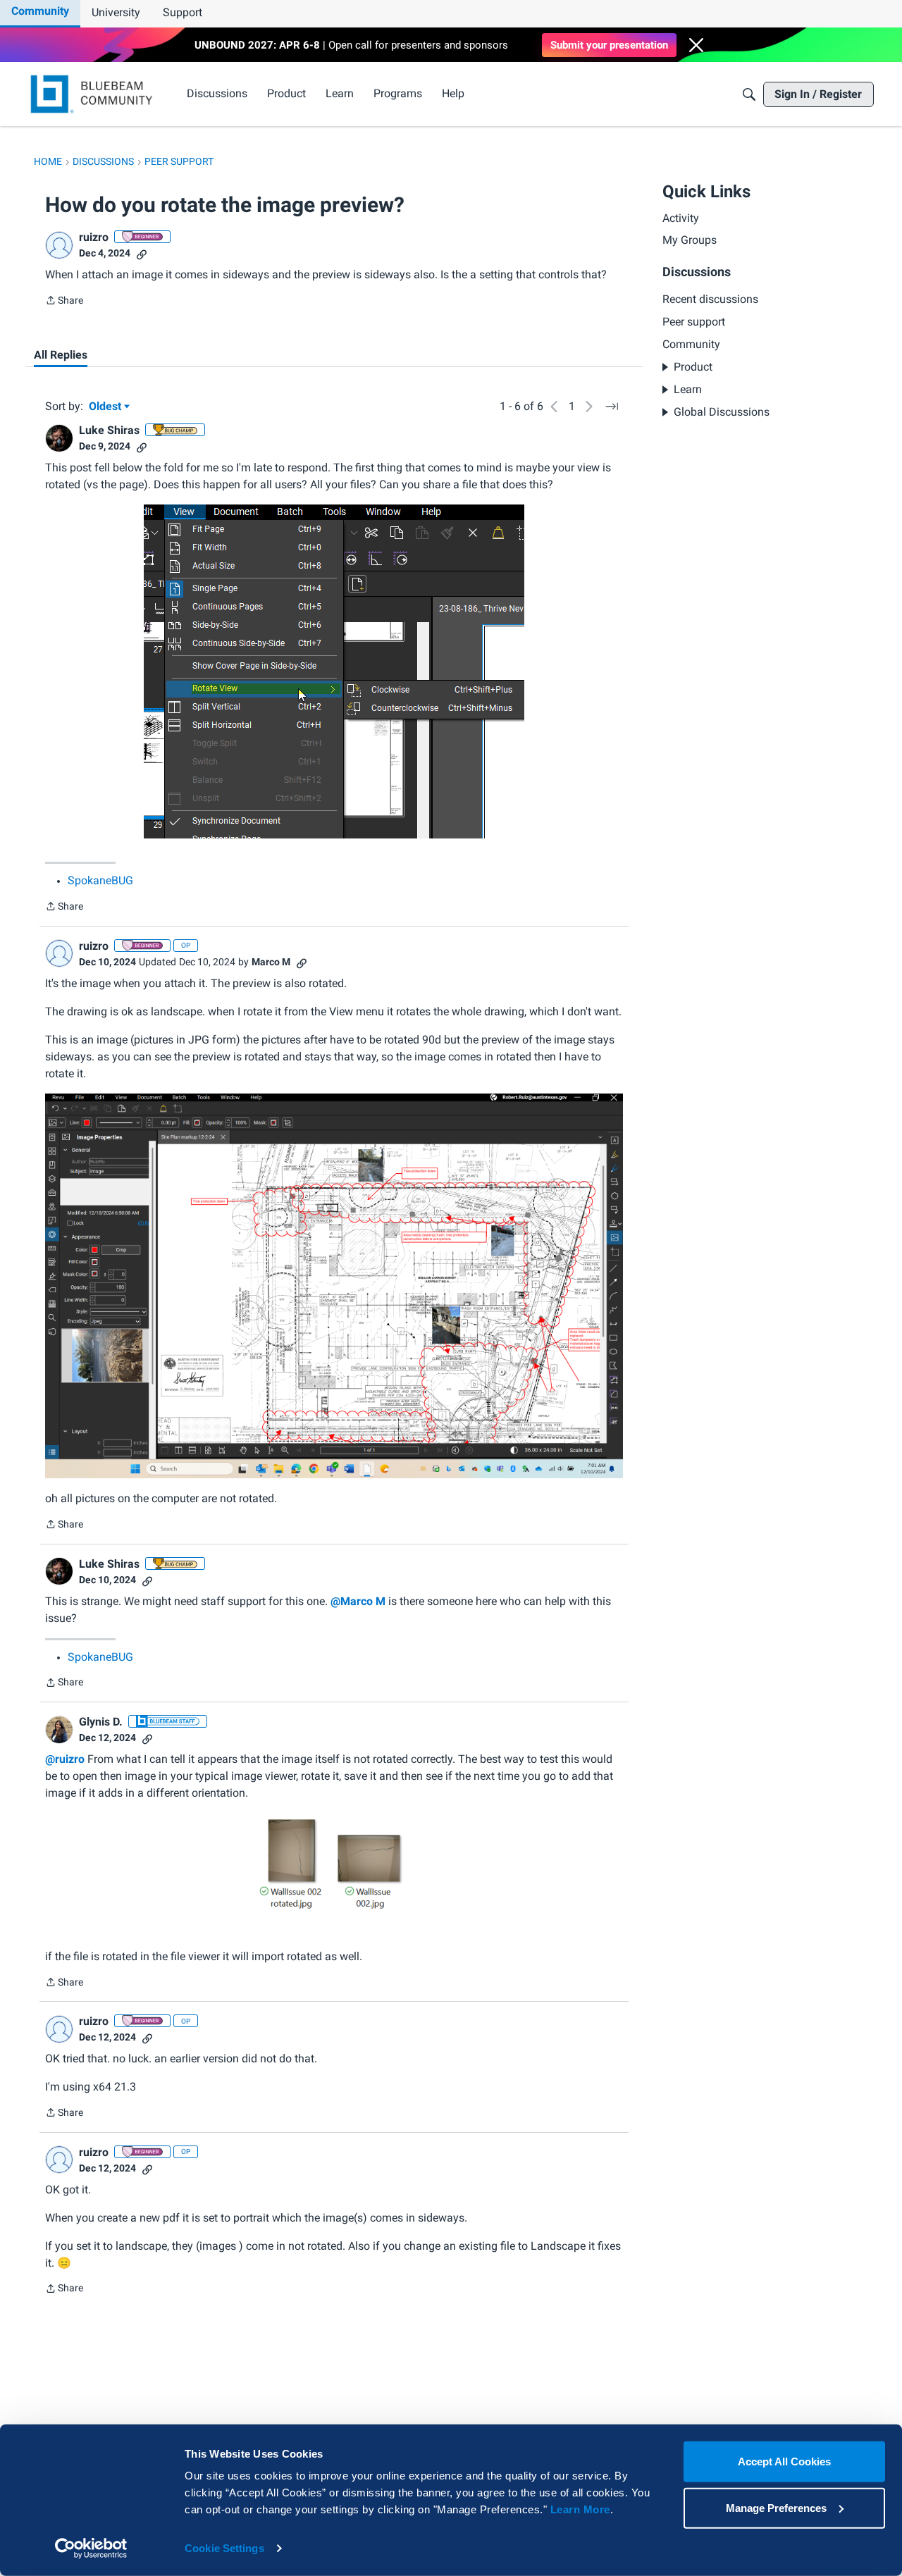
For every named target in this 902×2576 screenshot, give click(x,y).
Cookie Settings (224, 2548)
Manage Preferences (776, 2507)
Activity (681, 218)
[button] (696, 45)
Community (40, 11)
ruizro (94, 237)
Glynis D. (101, 1722)
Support (183, 12)
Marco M (271, 962)
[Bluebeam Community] (94, 94)
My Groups (690, 240)
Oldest (106, 407)
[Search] (749, 94)
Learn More (580, 2509)
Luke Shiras (109, 430)
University (116, 12)
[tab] (61, 355)
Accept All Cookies (784, 2462)
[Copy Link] (142, 253)
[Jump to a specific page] (612, 407)
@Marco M (358, 1601)
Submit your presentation (609, 45)
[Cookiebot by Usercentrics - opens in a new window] (91, 2549)
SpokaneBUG (100, 880)
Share (64, 302)
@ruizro (65, 1759)
